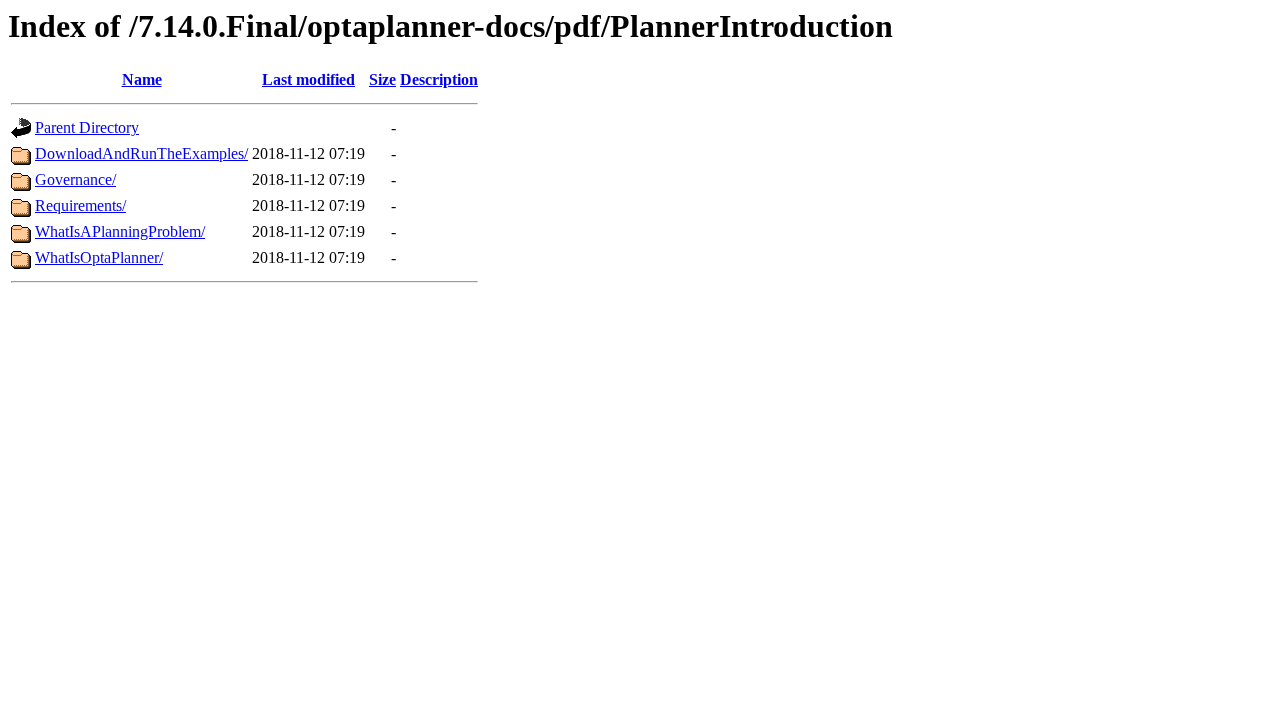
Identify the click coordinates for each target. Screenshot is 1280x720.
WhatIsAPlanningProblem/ (120, 231)
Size (382, 79)
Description (439, 79)
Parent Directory (87, 127)
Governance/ (75, 179)
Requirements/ (80, 205)
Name (142, 79)
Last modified (308, 79)
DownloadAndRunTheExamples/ (141, 153)
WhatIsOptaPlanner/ (99, 257)
